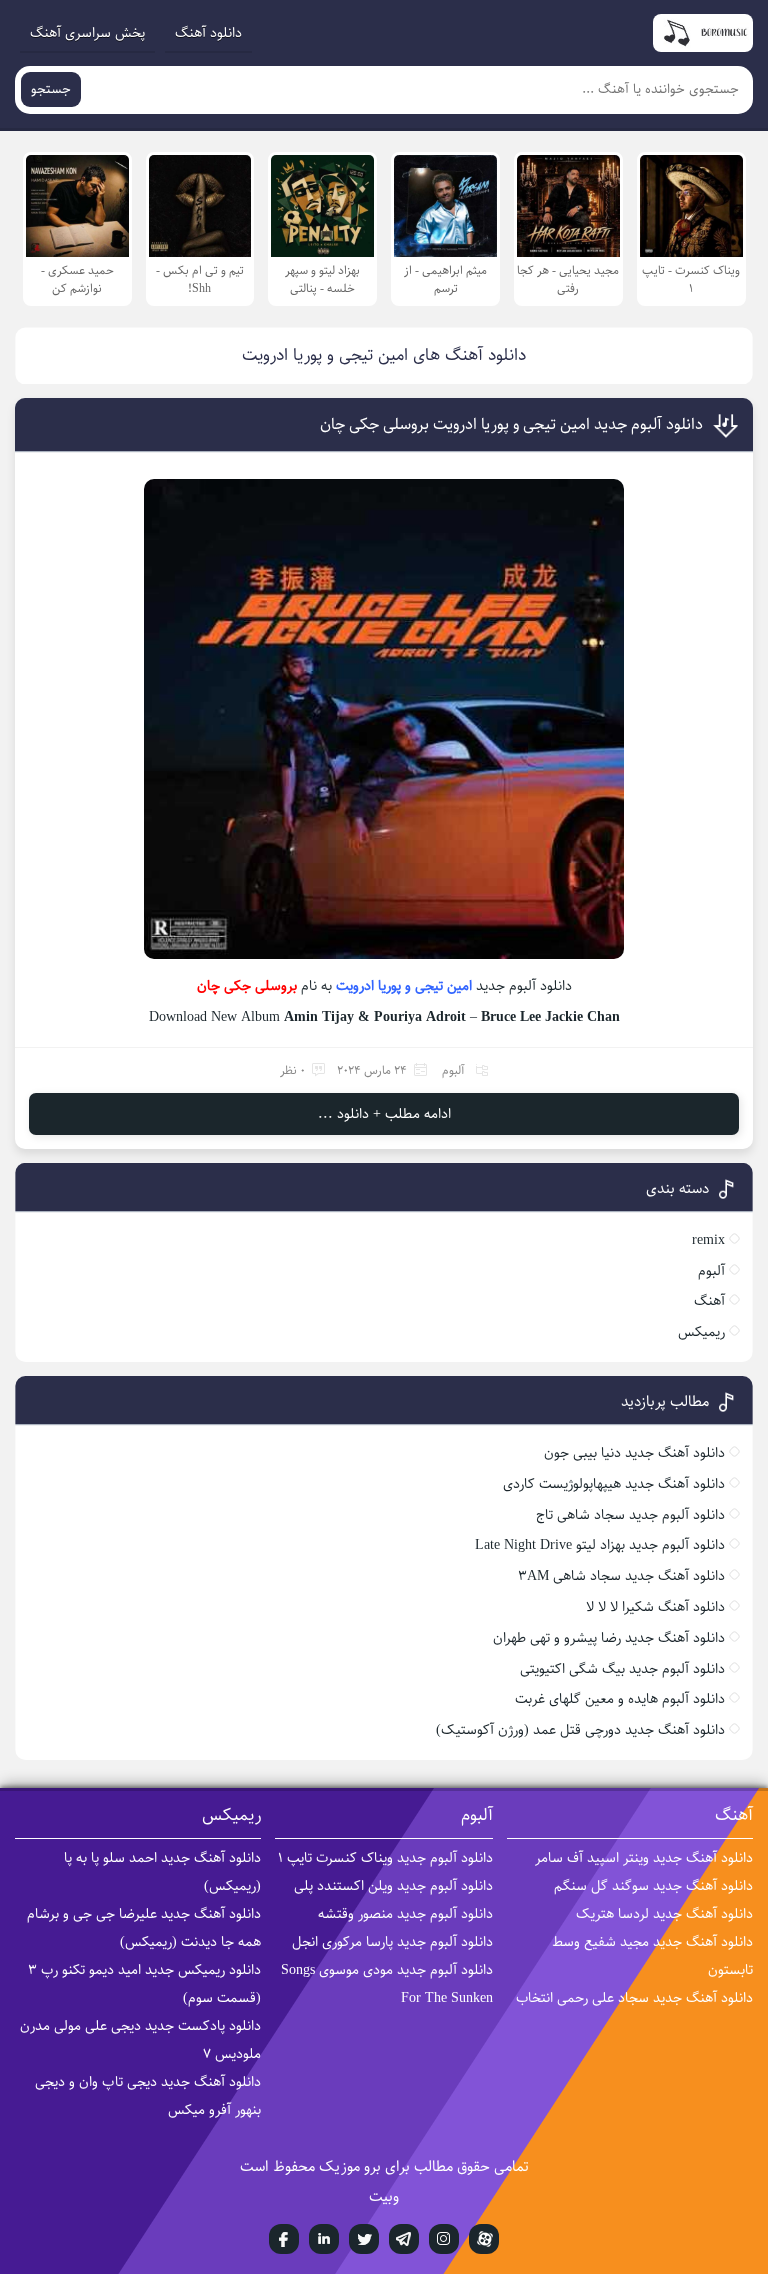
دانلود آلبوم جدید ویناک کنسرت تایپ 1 (385, 1858)
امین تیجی (443, 986)
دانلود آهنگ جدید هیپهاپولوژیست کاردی (614, 1484)
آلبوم (453, 1070)
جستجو (51, 89)
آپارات (484, 2239)
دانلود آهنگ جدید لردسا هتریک (664, 1914)
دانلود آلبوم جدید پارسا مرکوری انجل (392, 1942)
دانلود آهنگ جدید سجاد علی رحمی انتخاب (634, 1998)
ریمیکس (701, 1332)
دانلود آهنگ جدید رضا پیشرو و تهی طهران (609, 1638)
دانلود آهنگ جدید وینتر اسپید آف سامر (644, 1858)
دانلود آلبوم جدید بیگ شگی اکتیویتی (622, 1669)
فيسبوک (284, 2239)
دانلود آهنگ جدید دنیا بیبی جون (634, 1453)
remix (708, 1240)
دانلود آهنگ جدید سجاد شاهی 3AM (621, 1576)
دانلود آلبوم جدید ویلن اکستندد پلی (393, 1886)
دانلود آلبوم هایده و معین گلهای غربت (620, 1699)
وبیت (384, 2196)
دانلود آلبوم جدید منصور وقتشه (405, 1914)
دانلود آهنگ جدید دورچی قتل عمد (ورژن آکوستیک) (580, 1730)
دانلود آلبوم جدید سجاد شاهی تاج (630, 1515)
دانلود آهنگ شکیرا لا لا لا (655, 1607)
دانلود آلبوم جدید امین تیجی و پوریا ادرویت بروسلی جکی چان (511, 424)
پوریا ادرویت (368, 986)
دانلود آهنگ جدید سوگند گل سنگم (653, 1886)
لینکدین (324, 2239)
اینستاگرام (444, 2239)
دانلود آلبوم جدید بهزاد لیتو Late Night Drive (600, 1545)
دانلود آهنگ (208, 33)
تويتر (364, 2239)
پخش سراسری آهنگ (87, 33)
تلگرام (404, 2239)
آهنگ (709, 1301)
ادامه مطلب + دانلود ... (384, 1114)
